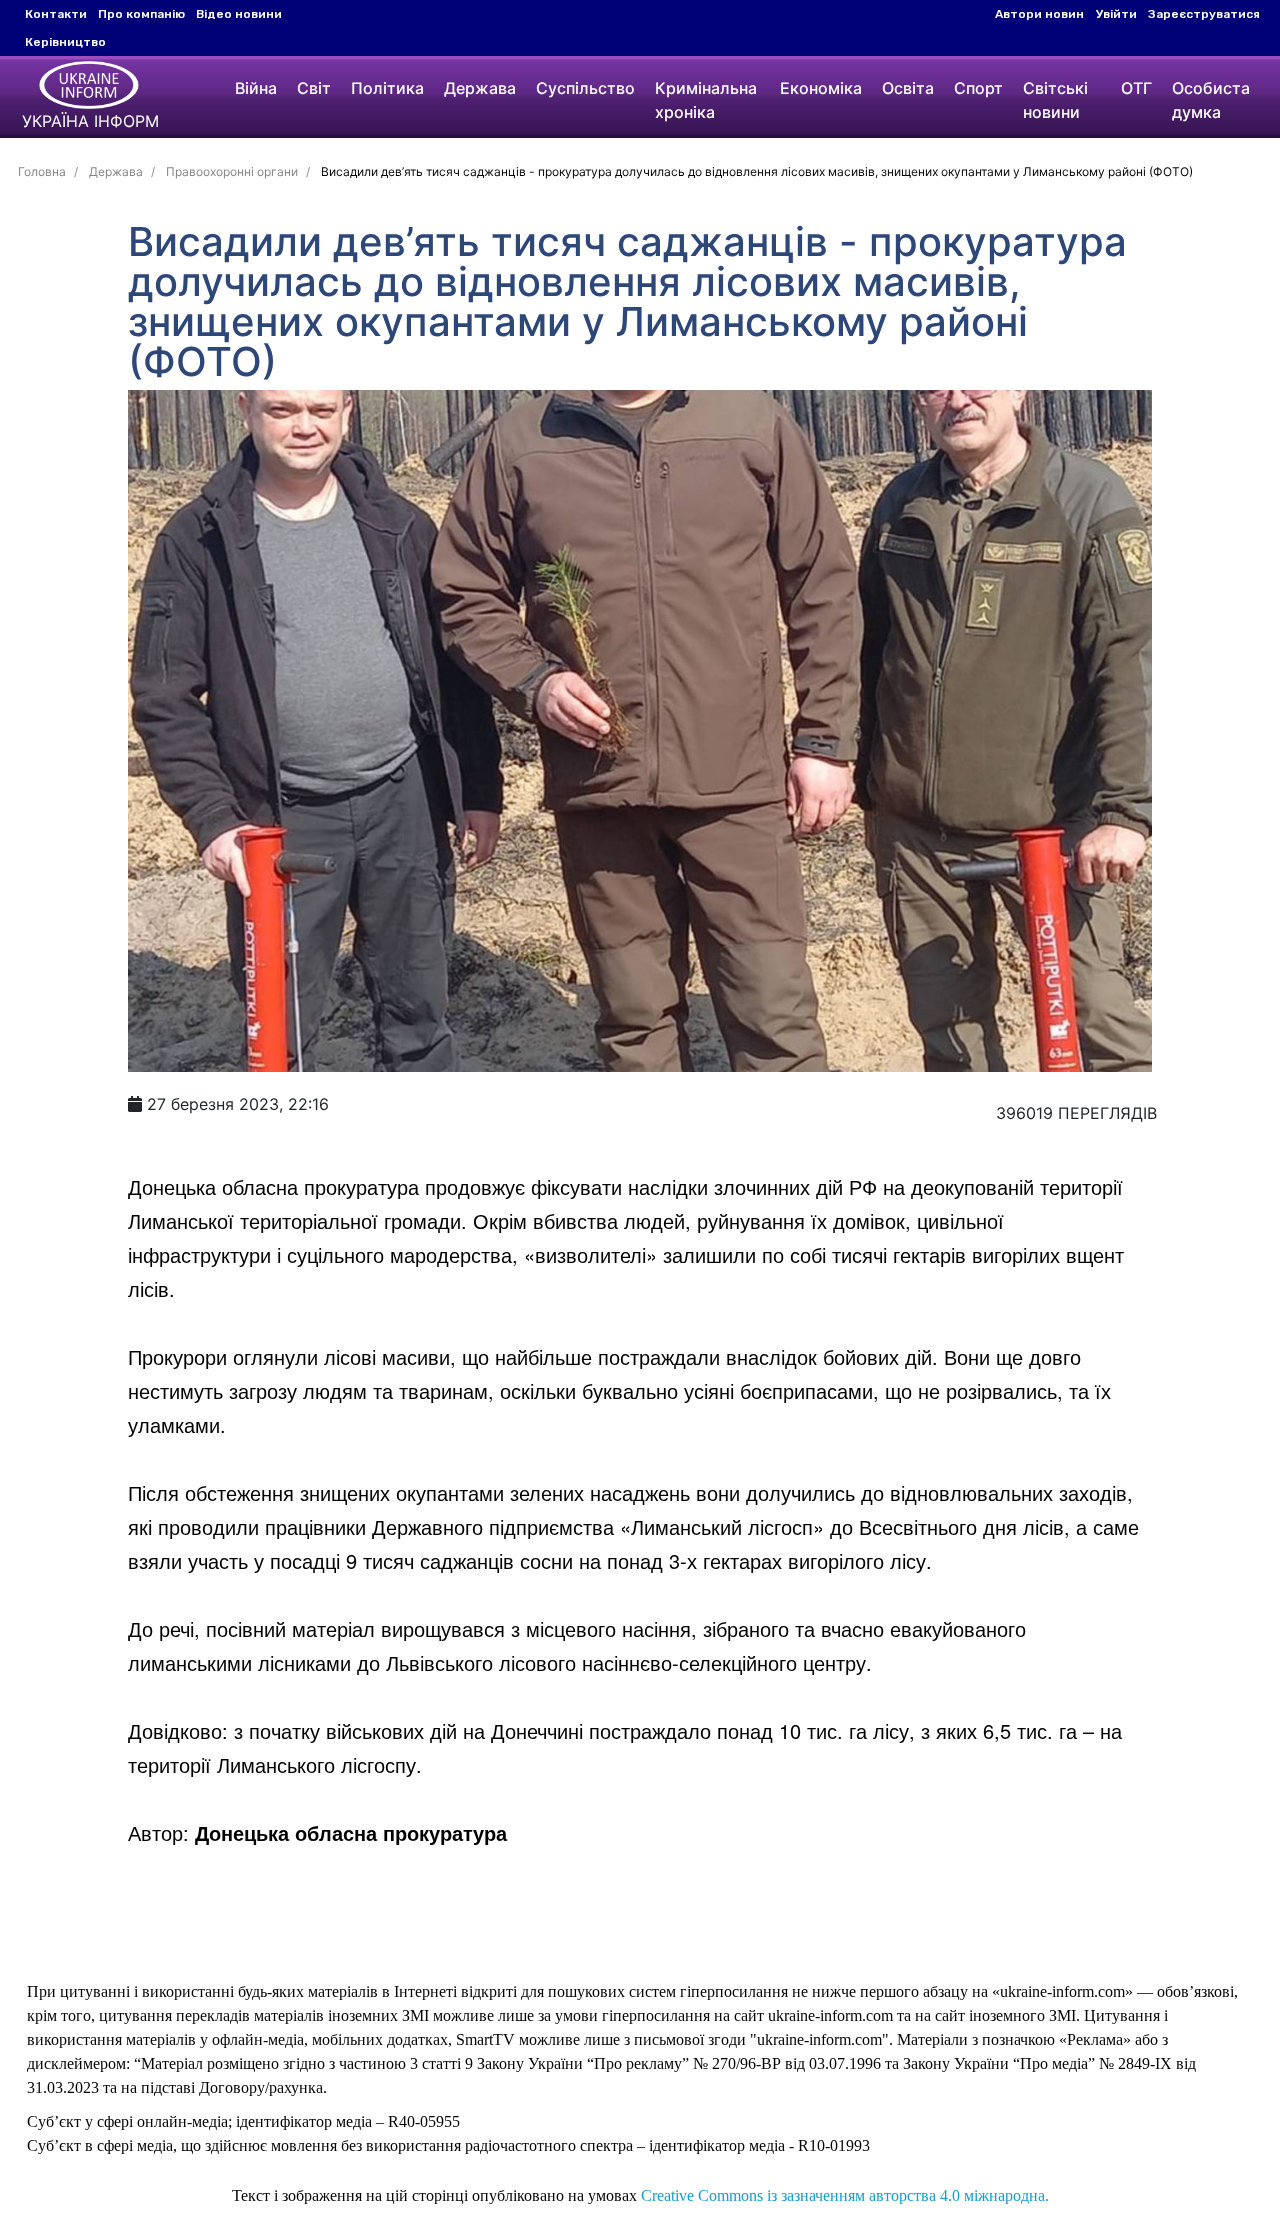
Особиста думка (1211, 100)
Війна (256, 88)
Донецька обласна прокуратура (351, 1832)
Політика (387, 88)
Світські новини (1055, 100)
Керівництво (65, 42)
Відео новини (239, 14)
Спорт (978, 88)
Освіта (908, 88)
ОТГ (1136, 88)
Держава (480, 88)
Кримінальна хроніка (706, 100)
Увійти (1116, 14)
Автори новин (1039, 14)
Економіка (821, 88)
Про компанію (141, 14)
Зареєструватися (1204, 14)
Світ (314, 88)
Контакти (56, 14)
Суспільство (585, 88)
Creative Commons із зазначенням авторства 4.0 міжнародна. (845, 2195)
